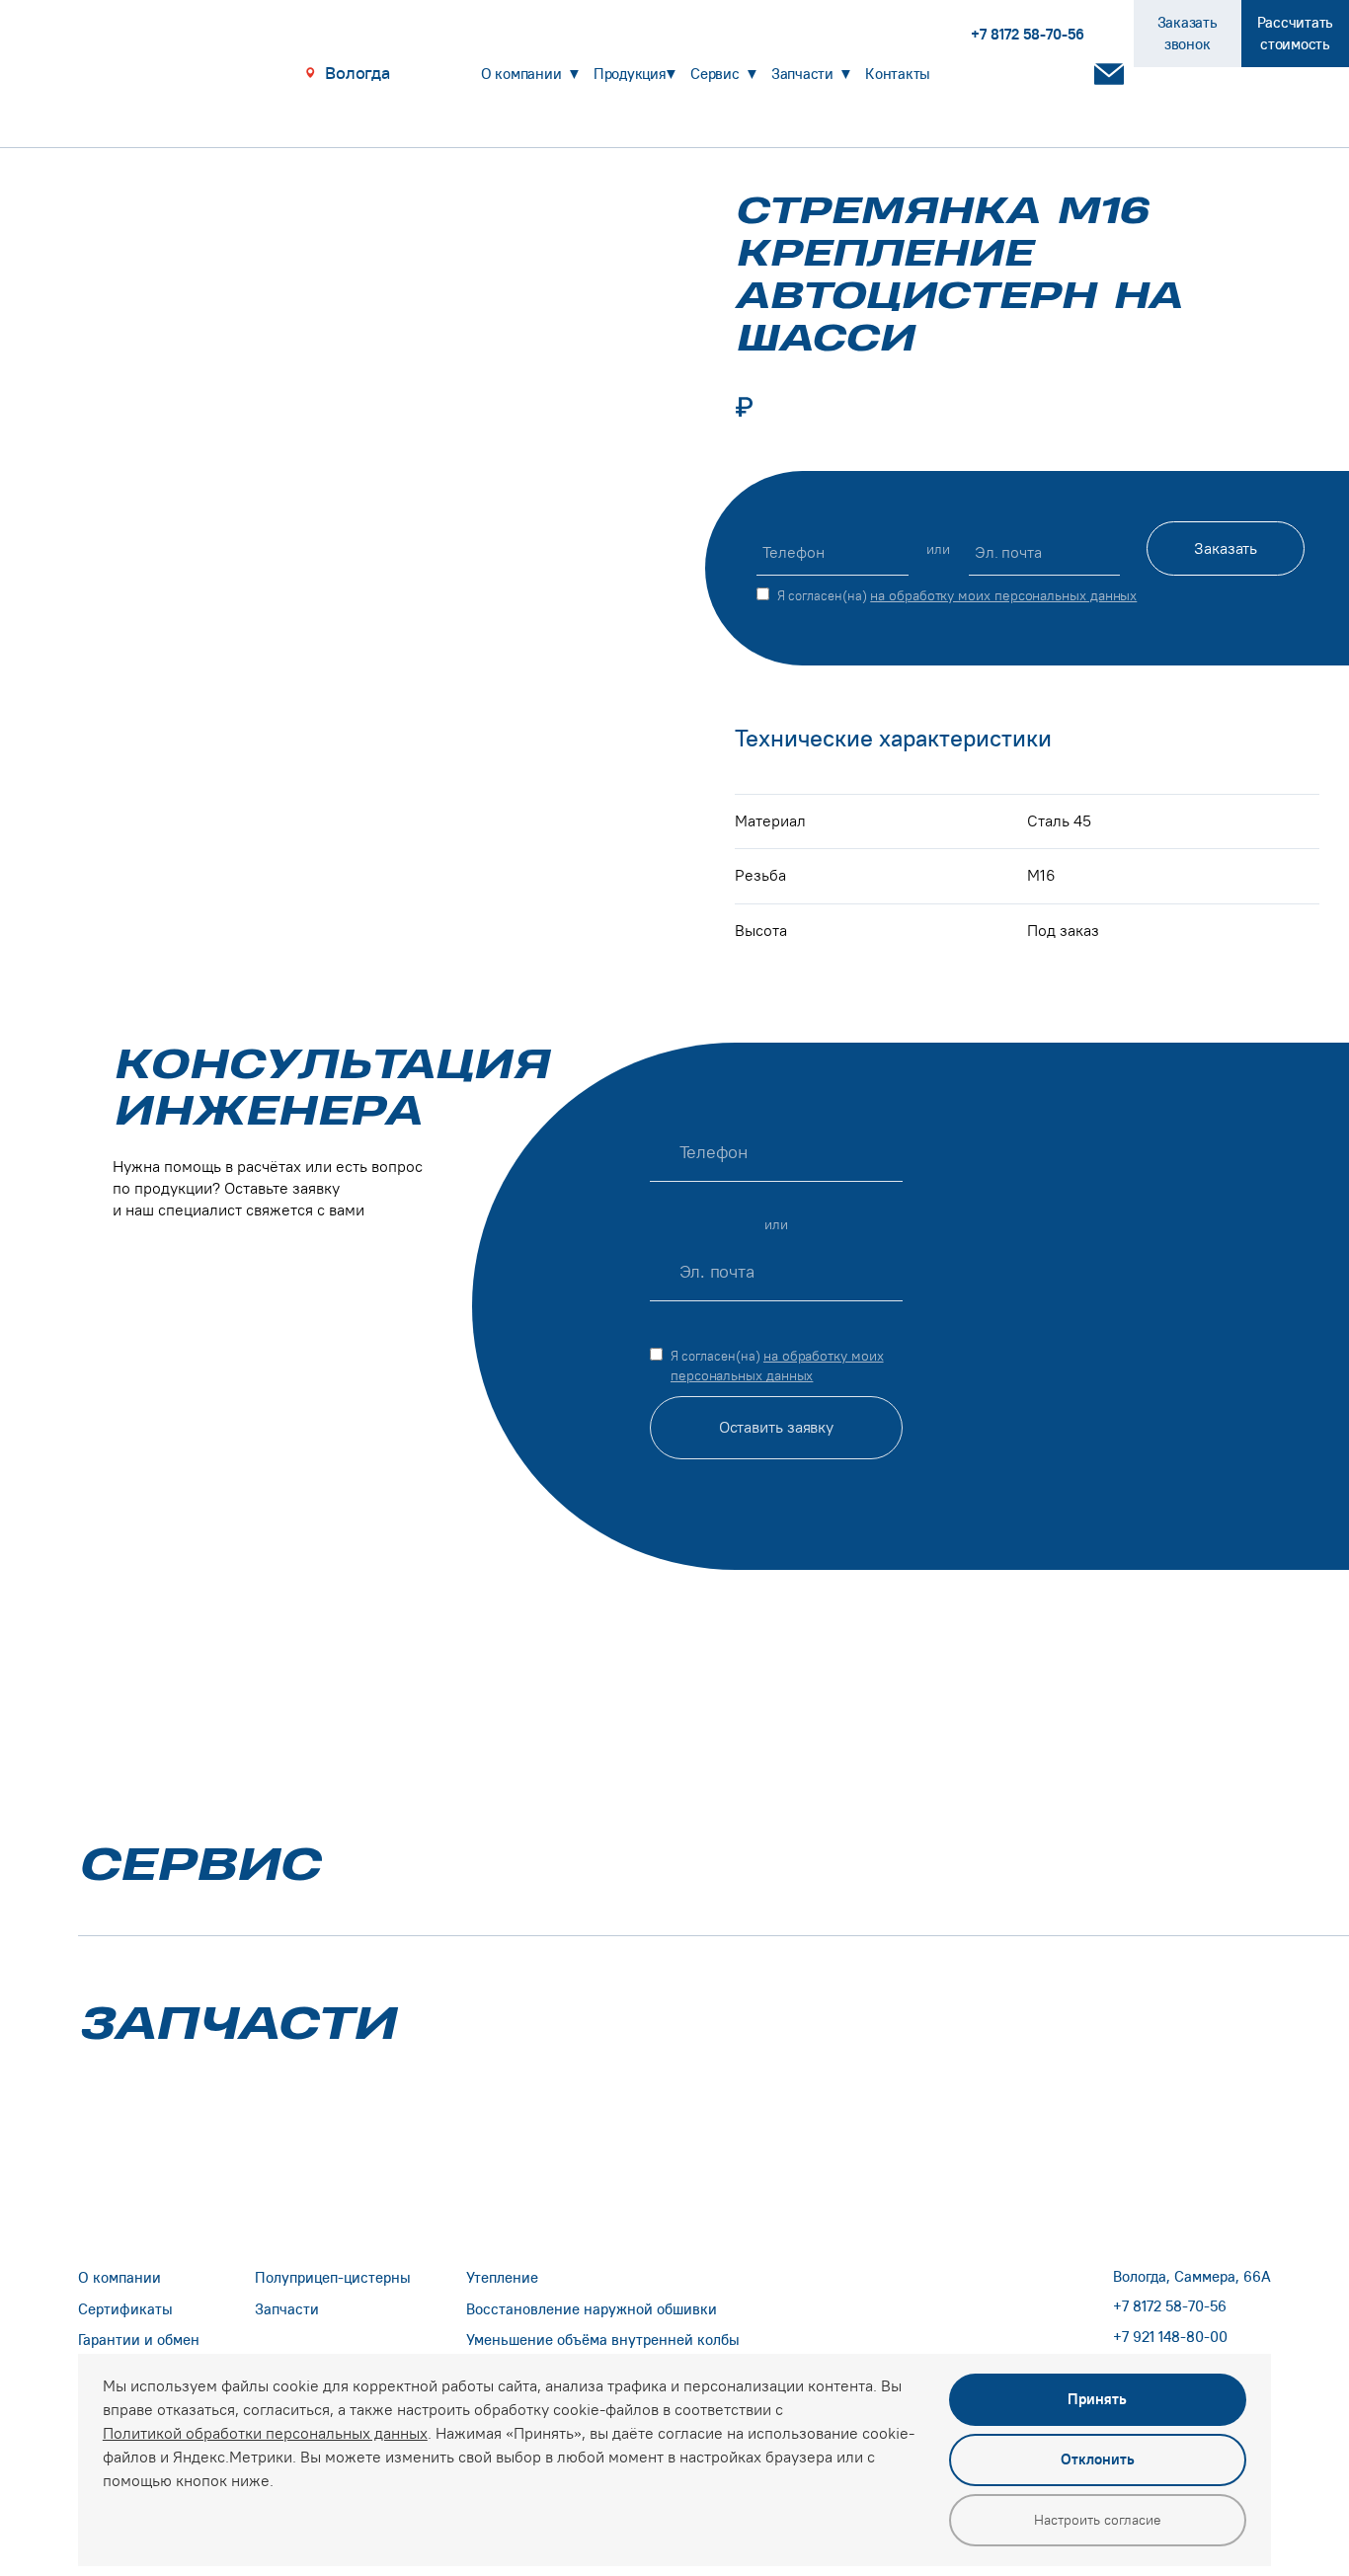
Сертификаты (125, 2309)
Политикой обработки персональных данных (265, 2433)
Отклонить (1098, 2459)
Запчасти (802, 74)
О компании (521, 74)
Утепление (502, 2277)
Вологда (357, 73)
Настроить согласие (1098, 2520)
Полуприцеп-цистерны (333, 2277)
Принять (1097, 2399)
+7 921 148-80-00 (1170, 2337)
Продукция (630, 74)
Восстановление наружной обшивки (592, 2309)
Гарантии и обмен (139, 2340)
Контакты (898, 74)
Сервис (715, 74)
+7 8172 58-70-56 (1170, 2306)
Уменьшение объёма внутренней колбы (603, 2340)
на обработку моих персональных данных (1003, 595)
